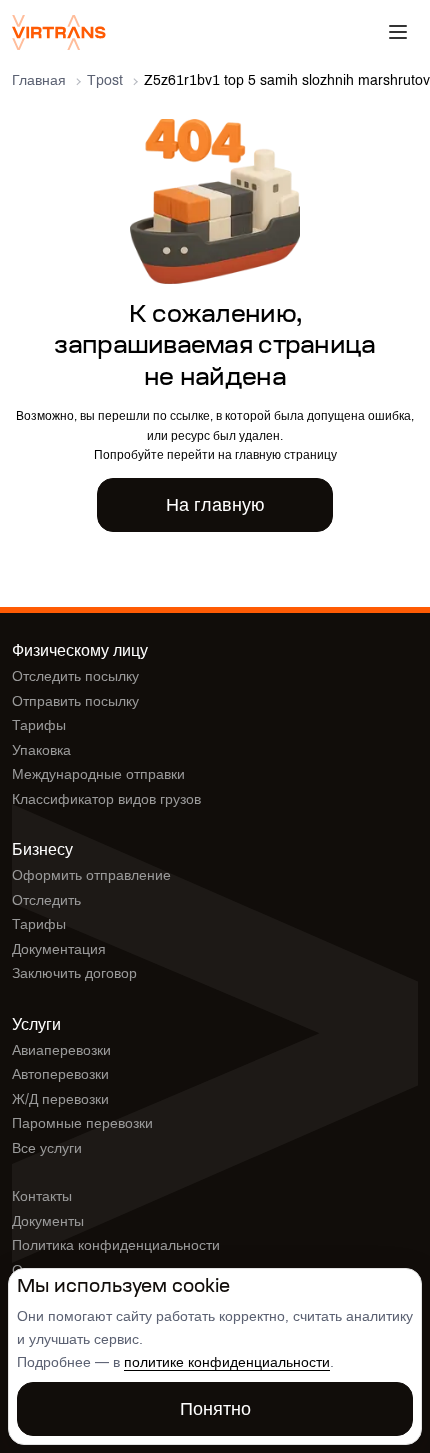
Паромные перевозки (82, 1123)
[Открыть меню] (398, 32)
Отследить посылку (75, 676)
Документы (48, 1221)
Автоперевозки (60, 1074)
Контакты (42, 1196)
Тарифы (39, 725)
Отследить (46, 900)
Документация (59, 949)
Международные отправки (98, 774)
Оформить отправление (91, 875)
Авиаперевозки (61, 1050)
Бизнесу (42, 849)
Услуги (36, 1024)
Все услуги (47, 1148)
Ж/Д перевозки (60, 1099)
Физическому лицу (80, 650)
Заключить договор (74, 973)
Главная (39, 80)
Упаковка (41, 750)
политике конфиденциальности (227, 1362)
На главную (215, 505)
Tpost (105, 80)
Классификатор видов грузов (106, 799)
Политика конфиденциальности (116, 1245)
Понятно (215, 1409)
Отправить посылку (75, 701)
